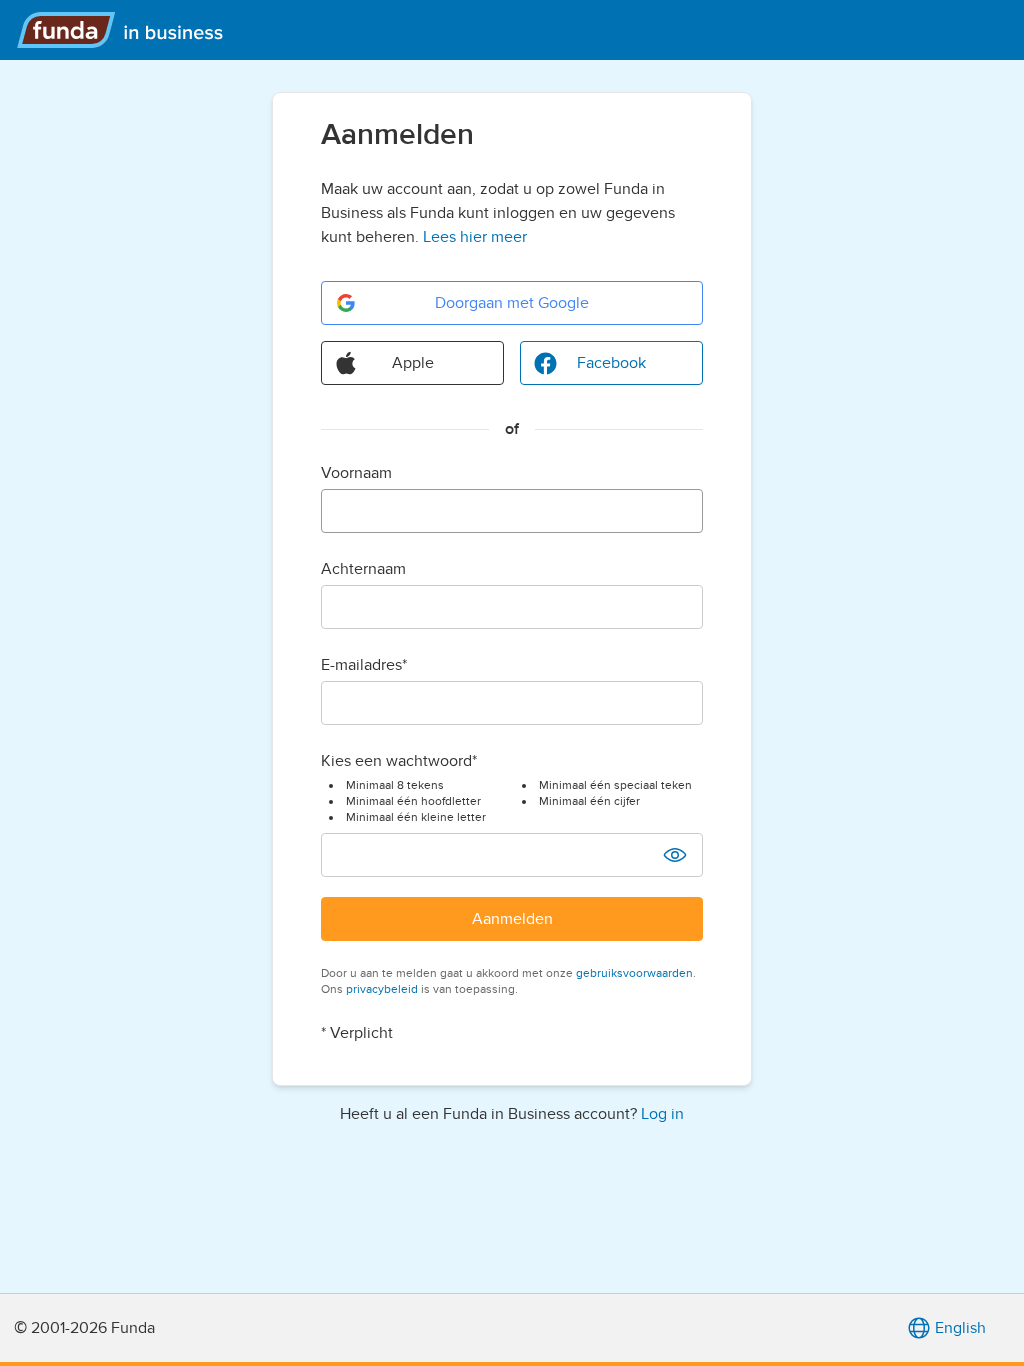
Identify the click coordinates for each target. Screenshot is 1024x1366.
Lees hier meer (475, 237)
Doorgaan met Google (512, 303)
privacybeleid (382, 989)
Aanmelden (512, 919)
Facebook (611, 363)
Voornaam (356, 473)
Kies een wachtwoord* (399, 761)
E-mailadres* (364, 665)
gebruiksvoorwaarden (634, 973)
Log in (662, 1114)
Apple (413, 363)
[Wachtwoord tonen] (675, 855)
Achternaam (363, 569)
